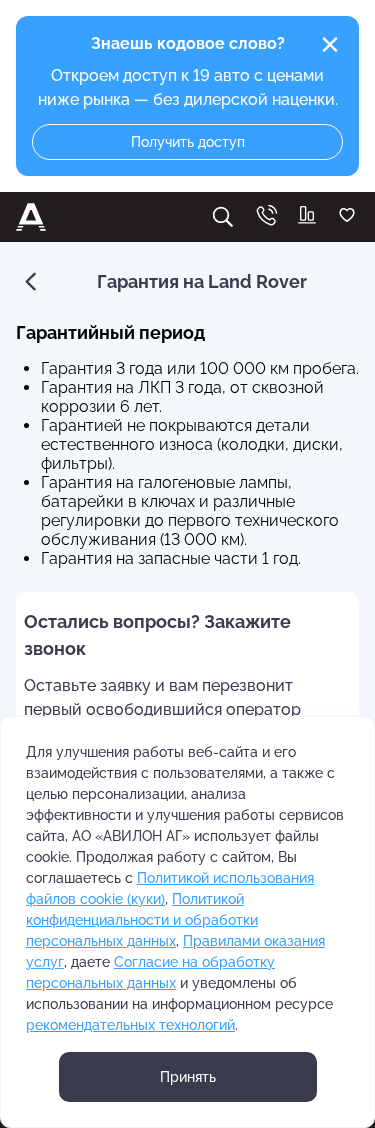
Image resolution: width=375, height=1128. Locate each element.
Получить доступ (188, 142)
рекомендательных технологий (130, 1025)
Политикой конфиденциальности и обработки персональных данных (142, 920)
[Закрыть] (330, 45)
